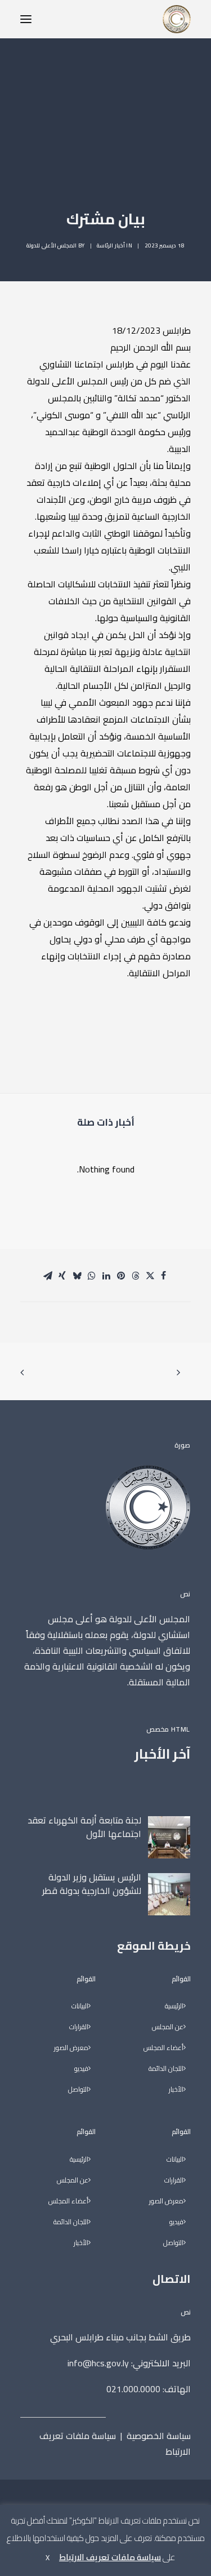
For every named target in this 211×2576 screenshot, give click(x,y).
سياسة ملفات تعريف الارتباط (115, 2444)
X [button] (48, 2557)
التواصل (173, 2243)
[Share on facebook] (164, 1276)
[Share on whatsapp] (92, 1276)
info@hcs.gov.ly (98, 2363)
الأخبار (176, 2090)
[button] (26, 19)
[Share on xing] (62, 1276)
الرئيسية (174, 2006)
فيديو (176, 2222)
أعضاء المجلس (163, 2048)
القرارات (174, 2181)
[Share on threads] (136, 1276)
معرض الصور (166, 2201)
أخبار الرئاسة (111, 245)
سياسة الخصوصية (159, 2436)
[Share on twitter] (150, 1276)
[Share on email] (48, 1276)
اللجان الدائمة (166, 2069)
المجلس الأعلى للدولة (51, 245)
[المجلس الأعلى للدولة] (177, 19)
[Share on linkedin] (106, 1276)
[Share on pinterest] (121, 1276)
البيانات (175, 2160)
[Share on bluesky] (77, 1276)
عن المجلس (168, 2027)
